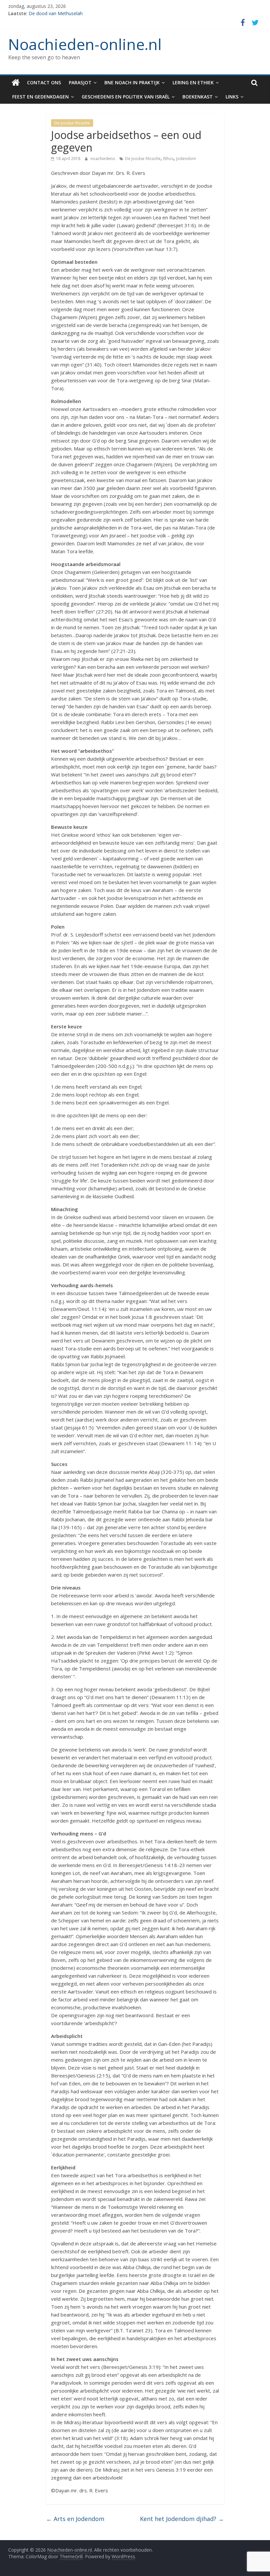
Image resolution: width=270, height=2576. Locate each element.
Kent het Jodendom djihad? (182, 2519)
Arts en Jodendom (75, 2519)
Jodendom (186, 159)
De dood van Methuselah (56, 13)
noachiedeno (103, 159)
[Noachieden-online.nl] (16, 83)
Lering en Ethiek (193, 82)
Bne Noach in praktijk (132, 82)
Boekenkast (198, 97)
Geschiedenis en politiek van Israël (126, 97)
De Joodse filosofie (72, 123)
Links (232, 97)
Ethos (168, 159)
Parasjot (80, 82)
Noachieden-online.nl (85, 44)
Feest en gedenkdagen (40, 97)
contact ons (44, 82)
